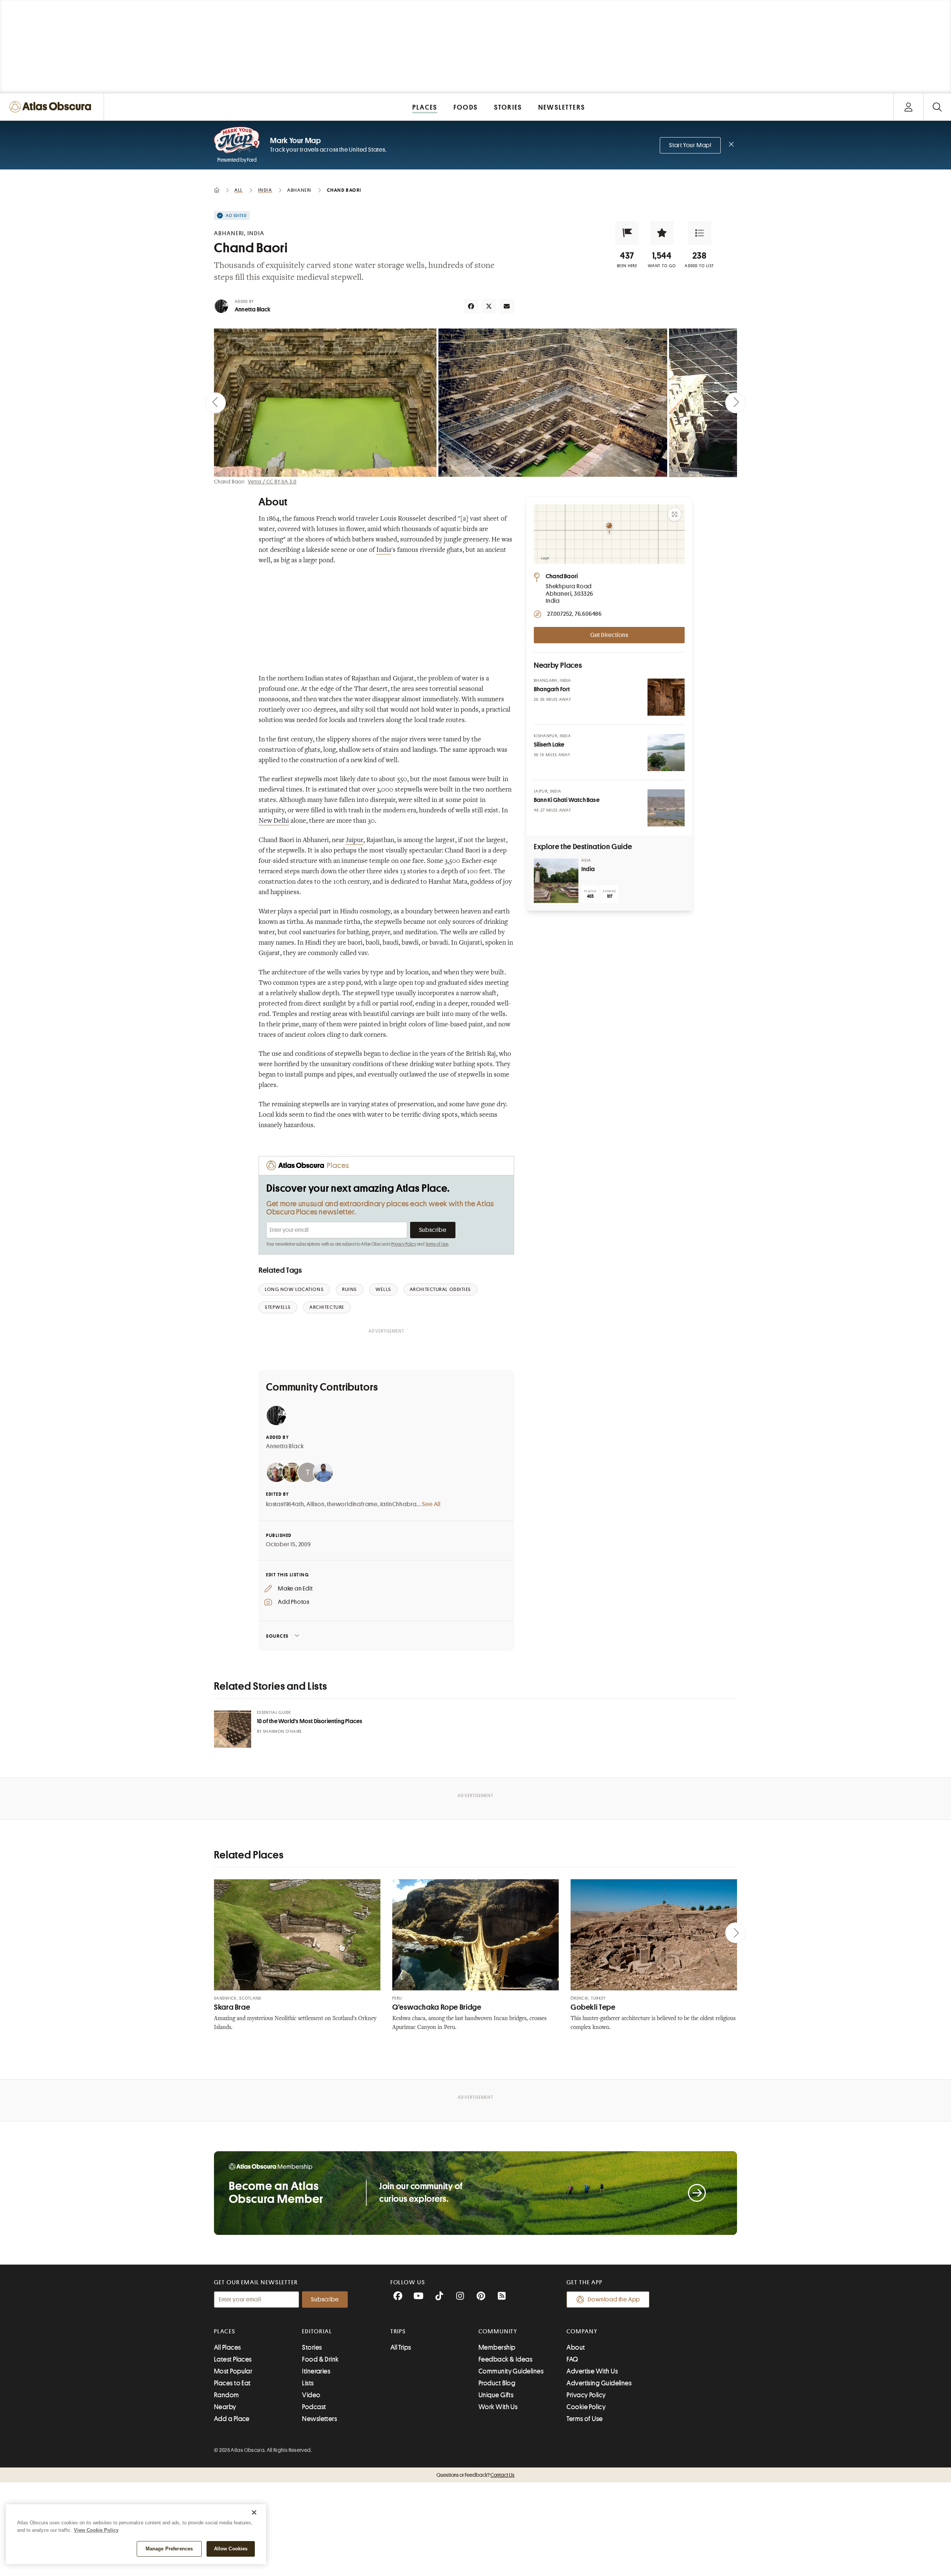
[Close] (254, 2512)
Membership (497, 2347)
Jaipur (355, 841)
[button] (627, 233)
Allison (316, 1504)
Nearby (225, 2407)
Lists (308, 2383)
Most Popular (233, 2371)
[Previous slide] (215, 403)
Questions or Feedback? (475, 2475)
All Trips (401, 2347)
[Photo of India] (556, 881)
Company (582, 2331)
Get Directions (609, 635)
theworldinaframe (352, 1504)
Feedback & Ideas (505, 2359)
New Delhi (274, 821)
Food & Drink (320, 2359)
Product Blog (497, 2383)
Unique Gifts (496, 2395)
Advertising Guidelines (599, 2383)
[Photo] (666, 697)
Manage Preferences (169, 2549)
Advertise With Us (592, 2371)
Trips (398, 2331)
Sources (277, 1636)
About (576, 2347)
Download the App (614, 2300)
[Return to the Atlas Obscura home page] (52, 107)
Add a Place (232, 2419)
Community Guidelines (511, 2371)
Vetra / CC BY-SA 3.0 (272, 482)
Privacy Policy (404, 1244)
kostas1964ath (285, 1504)
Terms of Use (437, 1244)
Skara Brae (232, 2007)
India (384, 550)
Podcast (314, 2407)
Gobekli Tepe (593, 2007)
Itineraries (316, 2371)
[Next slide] (736, 403)
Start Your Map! (690, 145)
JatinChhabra (399, 1504)
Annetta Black (253, 310)
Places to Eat (232, 2383)
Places (225, 2331)
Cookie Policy (586, 2407)
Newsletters (319, 2419)
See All (431, 1504)
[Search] (937, 107)
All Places (228, 2347)
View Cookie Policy (96, 2530)
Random (227, 2395)
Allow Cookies (231, 2549)
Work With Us (498, 2407)
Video (311, 2395)
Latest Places (233, 2359)
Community (498, 2331)
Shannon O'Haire (283, 1732)
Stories (312, 2347)
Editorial (317, 2331)
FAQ (572, 2359)
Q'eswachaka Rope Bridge (437, 2007)
